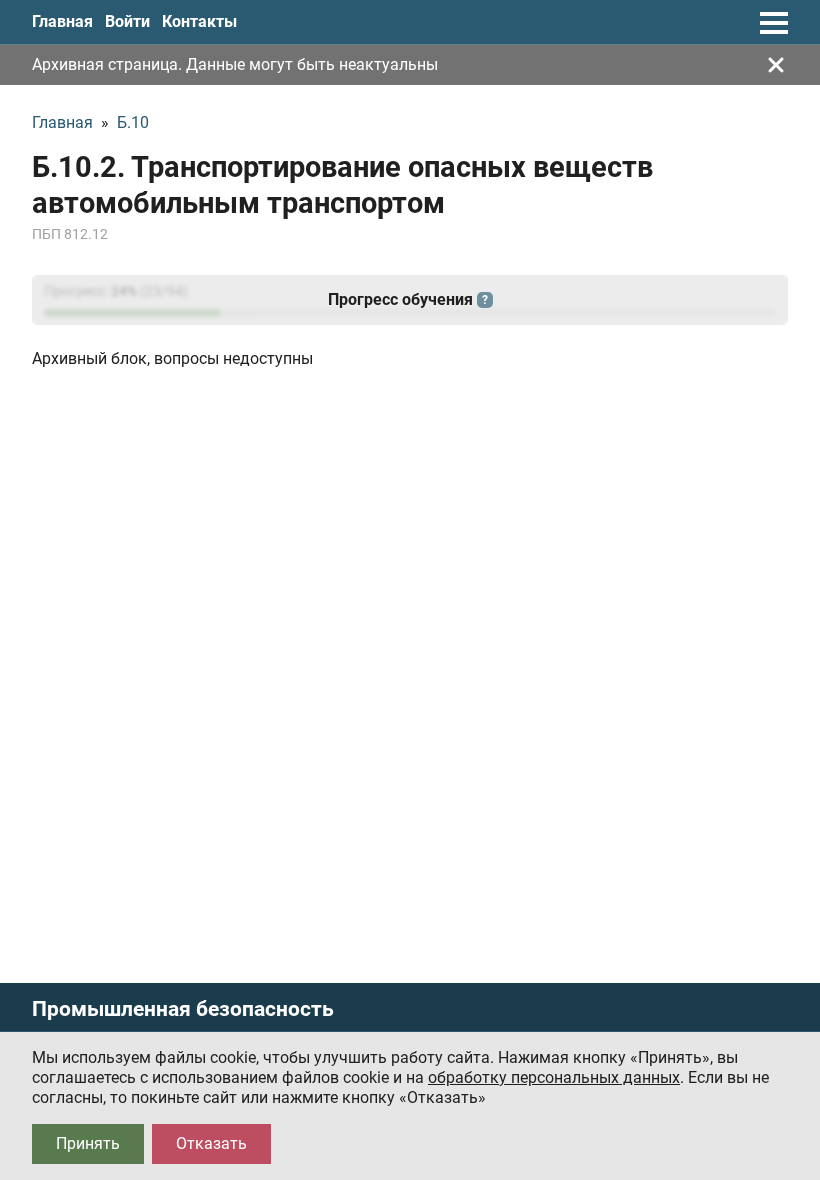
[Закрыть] (776, 65)
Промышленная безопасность (183, 1009)
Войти (127, 21)
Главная (62, 21)
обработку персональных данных (554, 1077)
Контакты (199, 21)
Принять (88, 1143)
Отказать (211, 1143)
